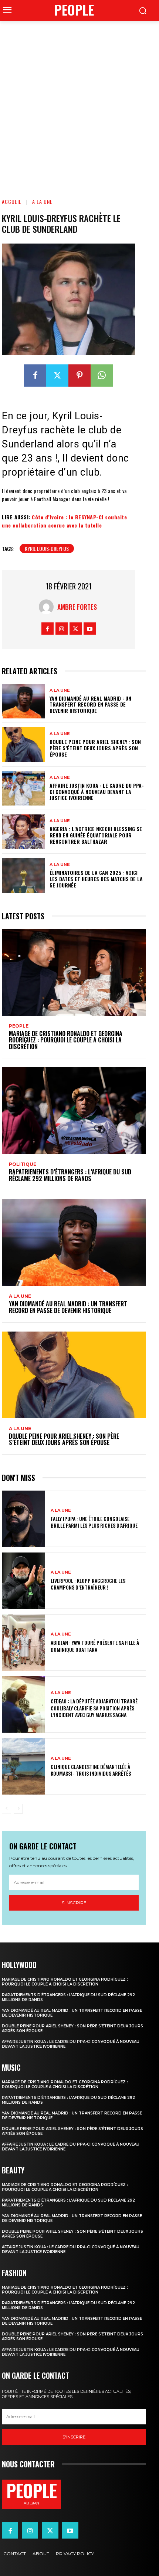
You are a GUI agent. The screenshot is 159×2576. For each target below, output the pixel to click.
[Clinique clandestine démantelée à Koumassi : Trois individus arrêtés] (23, 1766)
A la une (42, 201)
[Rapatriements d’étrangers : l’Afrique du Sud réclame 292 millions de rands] (74, 1111)
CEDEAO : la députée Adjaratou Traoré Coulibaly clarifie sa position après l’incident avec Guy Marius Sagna (94, 1708)
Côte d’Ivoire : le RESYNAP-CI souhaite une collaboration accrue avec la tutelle (64, 521)
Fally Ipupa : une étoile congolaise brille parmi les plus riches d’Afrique (94, 1522)
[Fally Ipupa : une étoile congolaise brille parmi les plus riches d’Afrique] (23, 1519)
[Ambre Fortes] (48, 607)
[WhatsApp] (102, 376)
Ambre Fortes (77, 607)
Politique (23, 1164)
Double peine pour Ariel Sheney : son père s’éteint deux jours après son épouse (95, 748)
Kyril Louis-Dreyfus (47, 548)
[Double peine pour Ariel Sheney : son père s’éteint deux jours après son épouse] (23, 745)
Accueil (12, 201)
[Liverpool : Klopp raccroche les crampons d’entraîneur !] (23, 1581)
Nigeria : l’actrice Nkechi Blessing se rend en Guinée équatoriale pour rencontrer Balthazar (96, 835)
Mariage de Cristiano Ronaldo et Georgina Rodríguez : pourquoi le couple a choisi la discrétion (66, 1040)
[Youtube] (90, 629)
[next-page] (18, 1809)
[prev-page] (6, 1809)
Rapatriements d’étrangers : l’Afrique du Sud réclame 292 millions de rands (70, 1175)
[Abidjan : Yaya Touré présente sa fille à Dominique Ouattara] (23, 1643)
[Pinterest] (79, 376)
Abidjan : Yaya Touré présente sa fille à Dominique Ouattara (95, 1646)
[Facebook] (35, 376)
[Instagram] (62, 629)
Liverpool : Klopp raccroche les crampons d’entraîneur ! (88, 1584)
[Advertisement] (79, 104)
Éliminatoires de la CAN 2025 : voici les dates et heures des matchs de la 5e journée (96, 879)
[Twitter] (57, 376)
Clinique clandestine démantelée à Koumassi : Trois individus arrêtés (91, 1770)
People (19, 1026)
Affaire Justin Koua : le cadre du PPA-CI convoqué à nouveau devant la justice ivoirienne (97, 792)
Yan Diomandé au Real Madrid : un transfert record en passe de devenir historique (90, 705)
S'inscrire (74, 1903)
